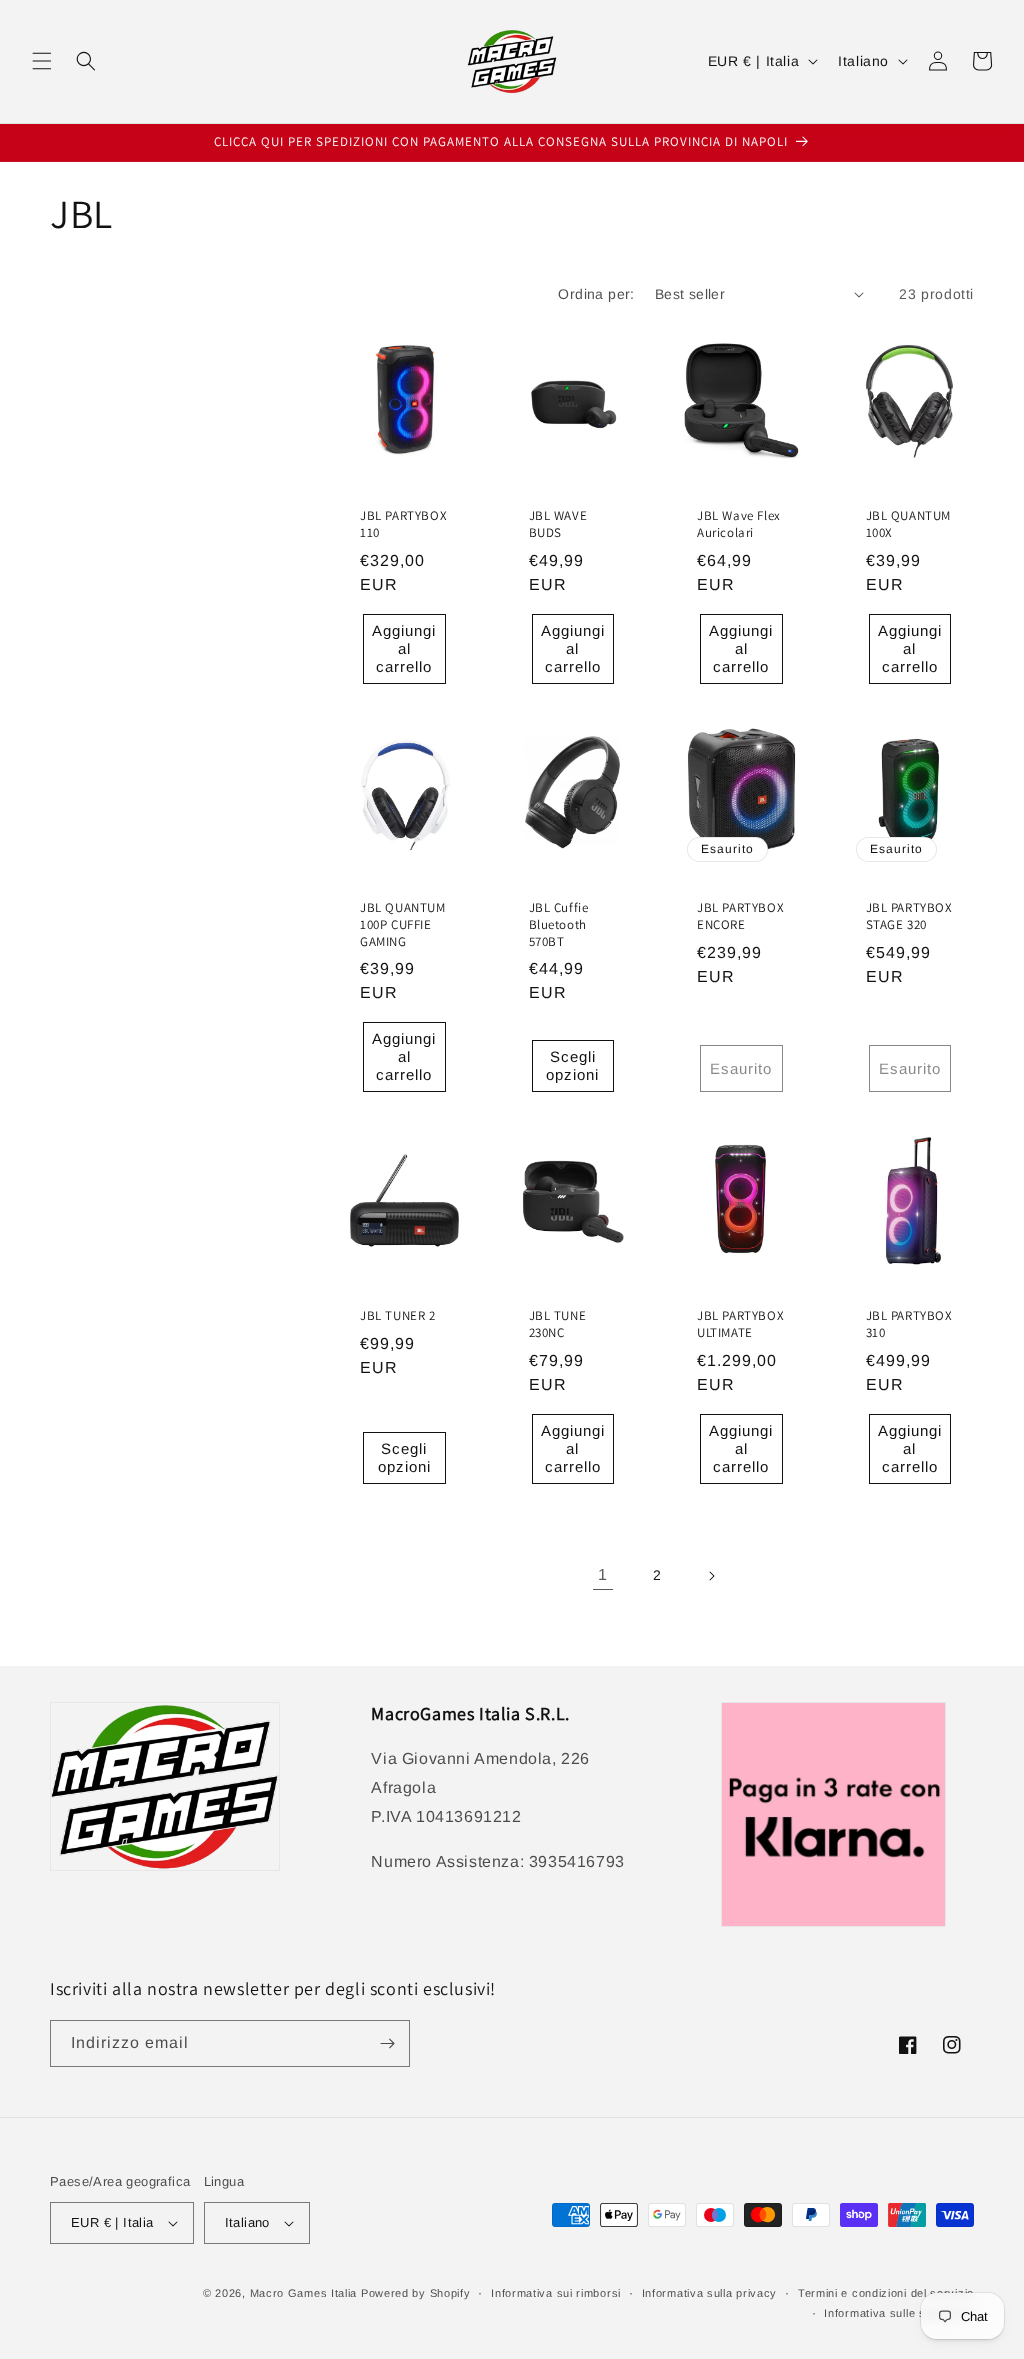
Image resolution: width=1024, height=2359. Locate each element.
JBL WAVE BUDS (558, 524)
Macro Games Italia (304, 2293)
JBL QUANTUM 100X (909, 524)
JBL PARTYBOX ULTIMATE (740, 1324)
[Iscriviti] (387, 2043)
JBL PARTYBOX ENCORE (740, 916)
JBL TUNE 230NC (558, 1324)
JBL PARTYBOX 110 (403, 524)
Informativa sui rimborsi (556, 2293)
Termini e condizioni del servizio (886, 2293)
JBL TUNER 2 (398, 1316)
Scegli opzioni (572, 1065)
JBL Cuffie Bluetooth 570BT (559, 925)
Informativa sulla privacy (710, 2293)
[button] (42, 61)
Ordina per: (596, 294)
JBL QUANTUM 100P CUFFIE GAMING (403, 925)
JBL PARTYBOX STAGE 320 (909, 916)
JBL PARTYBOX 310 (909, 1324)
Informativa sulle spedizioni (899, 2313)
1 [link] (603, 1574)
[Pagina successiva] (711, 1576)
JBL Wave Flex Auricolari (739, 524)
